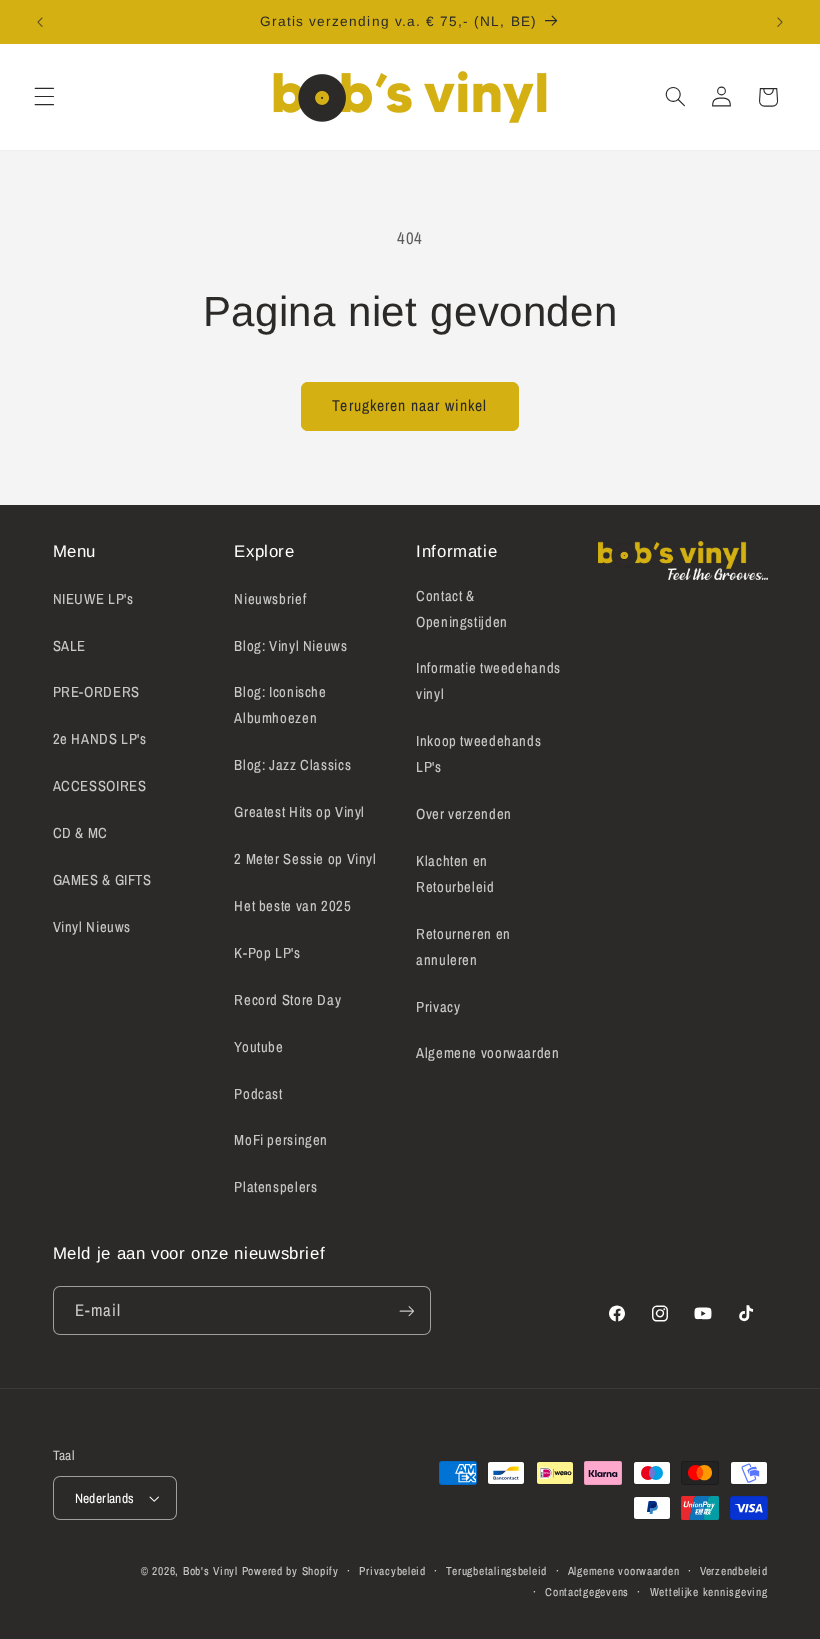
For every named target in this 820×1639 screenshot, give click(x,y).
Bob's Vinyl (210, 1571)
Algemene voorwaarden (488, 1053)
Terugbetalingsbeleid (496, 1571)
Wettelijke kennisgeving (709, 1592)
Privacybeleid (392, 1571)
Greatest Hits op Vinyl (299, 812)
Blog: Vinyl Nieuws (290, 646)
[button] (44, 97)
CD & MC (80, 833)
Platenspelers (275, 1187)
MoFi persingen (281, 1140)
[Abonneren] (406, 1310)
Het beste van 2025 (292, 906)
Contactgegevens (587, 1592)
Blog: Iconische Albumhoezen (280, 705)
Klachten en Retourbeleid (455, 874)
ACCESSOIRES (100, 786)
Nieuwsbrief (270, 599)
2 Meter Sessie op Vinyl (305, 859)
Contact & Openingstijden (462, 609)
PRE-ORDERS (96, 692)
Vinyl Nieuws (92, 927)
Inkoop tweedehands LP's (478, 754)
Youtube (258, 1047)
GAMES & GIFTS (102, 880)
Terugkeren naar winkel (409, 405)
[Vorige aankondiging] (40, 22)
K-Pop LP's (267, 953)
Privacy (438, 1007)
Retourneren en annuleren (463, 947)
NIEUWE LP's (93, 599)
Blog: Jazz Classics (292, 765)
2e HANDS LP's (100, 739)
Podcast (258, 1094)
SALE (70, 646)
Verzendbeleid (734, 1571)
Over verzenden (464, 814)
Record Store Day (287, 1000)
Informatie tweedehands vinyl (488, 681)
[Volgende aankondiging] (780, 22)
